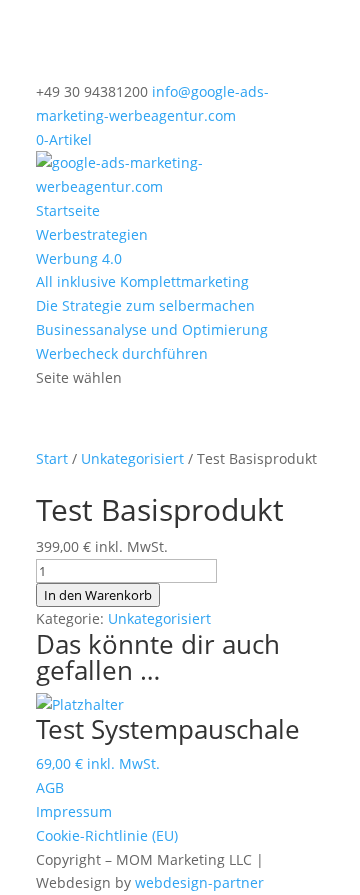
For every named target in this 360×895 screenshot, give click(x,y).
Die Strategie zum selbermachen (145, 305)
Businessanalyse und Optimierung (152, 329)
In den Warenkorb (98, 595)
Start (52, 458)
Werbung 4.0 (79, 258)
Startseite (68, 210)
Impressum (74, 811)
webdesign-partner (199, 882)
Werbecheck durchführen (122, 353)
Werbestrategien (92, 234)
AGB (50, 787)
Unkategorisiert (132, 458)
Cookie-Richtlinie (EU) (107, 835)
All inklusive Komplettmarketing (142, 281)
